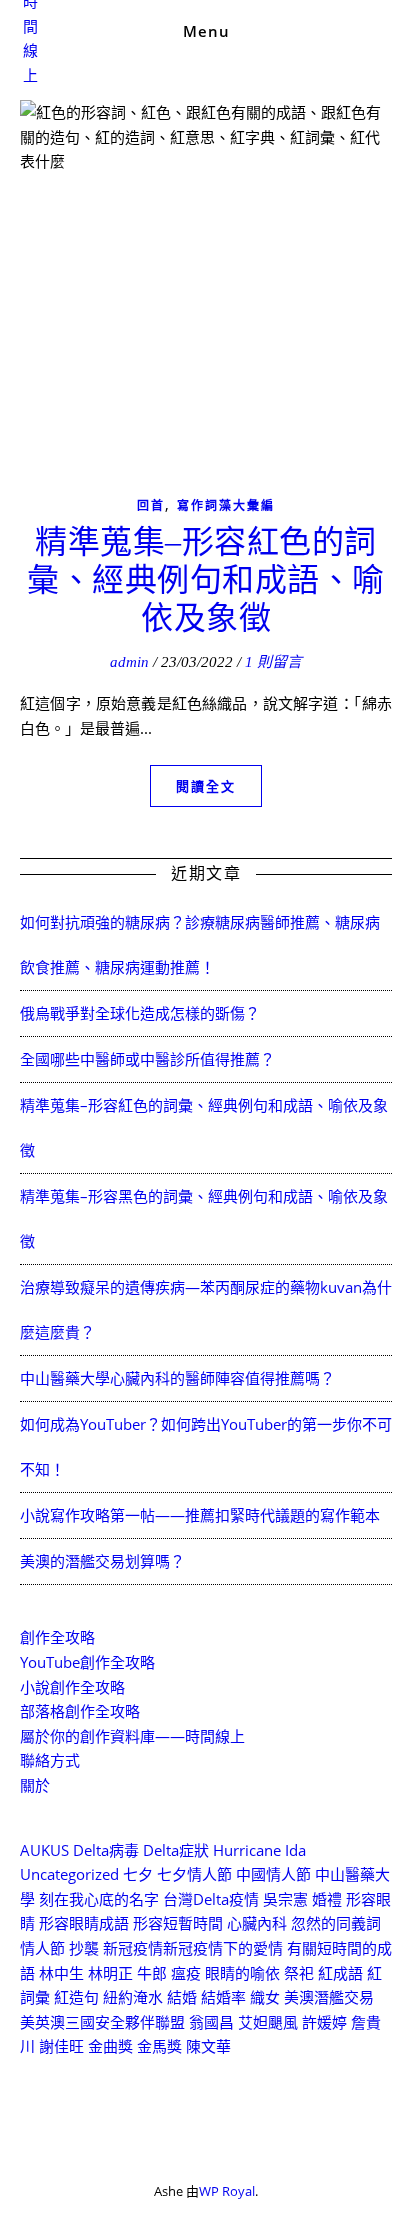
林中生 (61, 1973)
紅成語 (340, 1973)
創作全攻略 (57, 1637)
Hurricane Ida (259, 1850)
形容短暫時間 (178, 1923)
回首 (151, 505)
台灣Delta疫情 (211, 1899)
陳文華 (208, 2046)
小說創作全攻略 (72, 1687)
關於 (35, 1785)
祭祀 (299, 1973)
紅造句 (76, 1997)
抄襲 (84, 1948)
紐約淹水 (133, 1997)
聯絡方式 (50, 1760)
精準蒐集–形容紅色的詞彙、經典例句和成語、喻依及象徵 (206, 580)
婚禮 (327, 1899)
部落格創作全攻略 (80, 1711)
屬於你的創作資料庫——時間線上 (132, 1736)
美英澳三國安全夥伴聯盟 (102, 2022)
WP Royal (227, 2191)
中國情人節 (273, 1874)
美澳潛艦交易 (329, 1997)
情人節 (42, 1948)
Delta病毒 (106, 1850)
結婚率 (223, 1997)
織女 (265, 1997)
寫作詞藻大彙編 (226, 505)
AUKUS (44, 1850)
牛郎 (152, 1973)
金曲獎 (110, 2046)
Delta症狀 (176, 1850)
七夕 (138, 1874)
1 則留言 (273, 662)
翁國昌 (211, 2022)
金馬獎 (159, 2046)
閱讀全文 (206, 786)
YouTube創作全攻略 (87, 1662)
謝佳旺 (61, 2046)
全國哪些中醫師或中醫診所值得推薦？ (147, 1059)
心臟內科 (257, 1923)
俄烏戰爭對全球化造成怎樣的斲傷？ (140, 1013)
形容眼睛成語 (84, 1923)
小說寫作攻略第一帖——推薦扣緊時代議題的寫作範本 (200, 1515)
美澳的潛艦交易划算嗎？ (102, 1561)
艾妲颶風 (268, 2022)
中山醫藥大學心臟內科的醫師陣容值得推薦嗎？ (177, 1378)
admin (129, 662)
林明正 (110, 1973)
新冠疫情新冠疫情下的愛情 (193, 1948)
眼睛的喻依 (242, 1973)
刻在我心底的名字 (99, 1899)
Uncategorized (69, 1874)
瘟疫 (186, 1973)
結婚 (182, 1997)
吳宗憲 (285, 1899)
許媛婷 (324, 2022)
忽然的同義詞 (336, 1923)
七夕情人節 (194, 1874)
